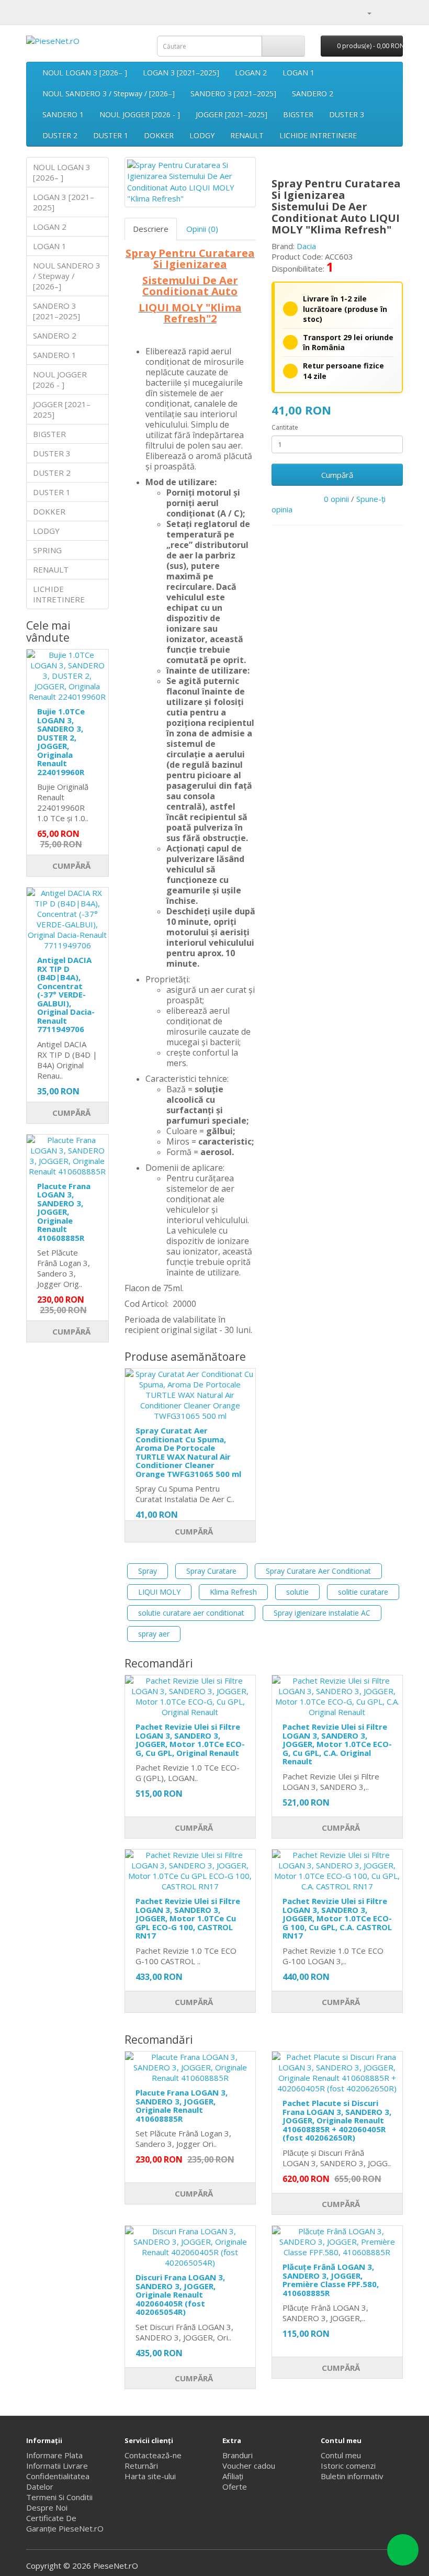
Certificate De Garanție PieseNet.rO (65, 2523)
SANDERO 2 (313, 93)
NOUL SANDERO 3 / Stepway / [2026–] (109, 93)
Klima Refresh (233, 1592)
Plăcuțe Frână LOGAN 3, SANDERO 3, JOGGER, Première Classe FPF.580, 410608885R (331, 2280)
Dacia (306, 246)
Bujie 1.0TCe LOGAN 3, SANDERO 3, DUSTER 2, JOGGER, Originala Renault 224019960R (61, 742)
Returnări (141, 2466)
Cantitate (285, 427)
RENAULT (247, 135)
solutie (297, 1592)
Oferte (235, 2487)
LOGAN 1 (298, 72)
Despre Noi (47, 2507)
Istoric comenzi (348, 2466)
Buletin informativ (352, 2476)
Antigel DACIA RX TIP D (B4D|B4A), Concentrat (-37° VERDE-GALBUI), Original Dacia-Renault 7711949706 (66, 994)
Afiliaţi (233, 2476)
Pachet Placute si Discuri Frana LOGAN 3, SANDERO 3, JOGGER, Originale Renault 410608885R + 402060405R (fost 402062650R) (337, 2120)
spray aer (154, 1634)
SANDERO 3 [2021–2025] (233, 93)
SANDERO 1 (63, 114)
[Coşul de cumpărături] (382, 13)
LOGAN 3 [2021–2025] (181, 72)
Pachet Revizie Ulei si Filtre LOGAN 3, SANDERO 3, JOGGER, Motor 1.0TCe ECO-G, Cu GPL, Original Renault (190, 1740)
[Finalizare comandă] (395, 13)
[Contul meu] (365, 13)
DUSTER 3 (347, 114)
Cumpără (70, 866)
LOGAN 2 (251, 72)
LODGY (202, 135)
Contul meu (341, 2455)
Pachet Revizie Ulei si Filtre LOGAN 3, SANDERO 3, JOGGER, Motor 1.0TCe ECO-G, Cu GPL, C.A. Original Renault (337, 1744)
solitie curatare (363, 1592)
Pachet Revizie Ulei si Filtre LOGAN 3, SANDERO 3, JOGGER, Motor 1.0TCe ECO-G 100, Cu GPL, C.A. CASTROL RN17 (337, 1918)
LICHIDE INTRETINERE (318, 135)
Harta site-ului (150, 2476)
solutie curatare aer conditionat (191, 1613)
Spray (148, 1571)
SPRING (47, 550)
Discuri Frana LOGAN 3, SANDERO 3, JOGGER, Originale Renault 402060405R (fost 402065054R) (180, 2294)
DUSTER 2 (60, 135)
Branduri (238, 2455)
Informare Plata (54, 2455)
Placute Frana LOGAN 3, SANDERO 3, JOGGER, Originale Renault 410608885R (64, 1212)
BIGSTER (298, 114)
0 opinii (336, 499)
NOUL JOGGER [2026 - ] (140, 114)
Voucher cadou (249, 2466)
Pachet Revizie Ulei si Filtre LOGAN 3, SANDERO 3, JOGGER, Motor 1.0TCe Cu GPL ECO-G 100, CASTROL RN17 (188, 1918)
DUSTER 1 (111, 135)
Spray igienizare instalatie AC (322, 1613)
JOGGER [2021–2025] (232, 114)
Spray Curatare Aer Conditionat (318, 1571)
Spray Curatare (211, 1571)
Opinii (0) (202, 229)
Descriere (151, 229)
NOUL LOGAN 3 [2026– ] (85, 72)
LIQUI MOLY (159, 1592)
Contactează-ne (153, 2455)
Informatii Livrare (57, 2466)
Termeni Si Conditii (59, 2497)
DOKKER (159, 135)
